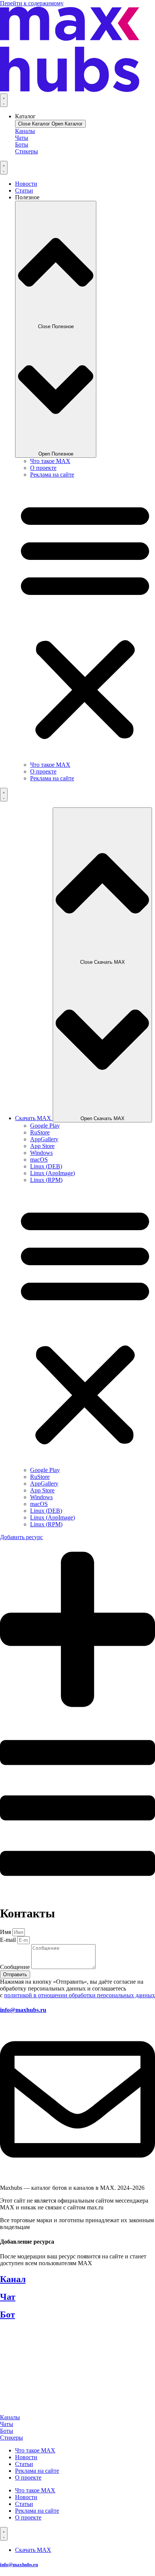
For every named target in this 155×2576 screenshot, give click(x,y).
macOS (39, 1160)
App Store (42, 1146)
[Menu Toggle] (4, 100)
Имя (6, 1932)
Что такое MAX (50, 461)
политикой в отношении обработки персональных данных (80, 1995)
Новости (26, 2457)
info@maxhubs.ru (23, 2010)
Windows (41, 1153)
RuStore (40, 1132)
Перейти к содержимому (32, 3)
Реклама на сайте (52, 475)
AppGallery (44, 1139)
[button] (85, 620)
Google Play (45, 1126)
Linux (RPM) (46, 1180)
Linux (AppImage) (52, 1173)
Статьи (24, 2464)
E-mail (9, 1940)
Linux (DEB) (46, 1166)
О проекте (43, 468)
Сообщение (16, 1967)
